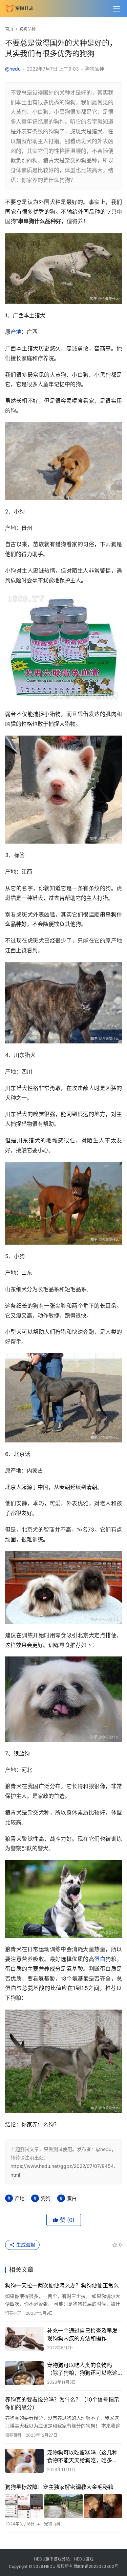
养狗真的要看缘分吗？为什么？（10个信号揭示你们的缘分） (62, 2403)
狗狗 (46, 2198)
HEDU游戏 (84, 2559)
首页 (9, 29)
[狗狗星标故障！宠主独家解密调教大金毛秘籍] (63, 2506)
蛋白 (100, 1959)
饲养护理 (13, 2313)
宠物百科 (52, 2524)
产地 (16, 332)
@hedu (13, 69)
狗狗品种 (94, 69)
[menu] (117, 9)
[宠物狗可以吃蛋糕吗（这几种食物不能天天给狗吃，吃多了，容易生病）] (24, 2461)
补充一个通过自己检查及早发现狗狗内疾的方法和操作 (82, 2334)
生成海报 (25, 2245)
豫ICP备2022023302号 (96, 2566)
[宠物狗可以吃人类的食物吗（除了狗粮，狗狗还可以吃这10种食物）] (24, 2373)
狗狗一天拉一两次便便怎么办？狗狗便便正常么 (62, 2285)
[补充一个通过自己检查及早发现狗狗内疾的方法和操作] (24, 2339)
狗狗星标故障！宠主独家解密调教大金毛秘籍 (59, 2487)
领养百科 (13, 2435)
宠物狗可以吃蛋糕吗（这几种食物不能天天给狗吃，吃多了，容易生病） (82, 2457)
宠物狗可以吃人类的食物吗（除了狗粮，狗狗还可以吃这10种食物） (82, 2369)
